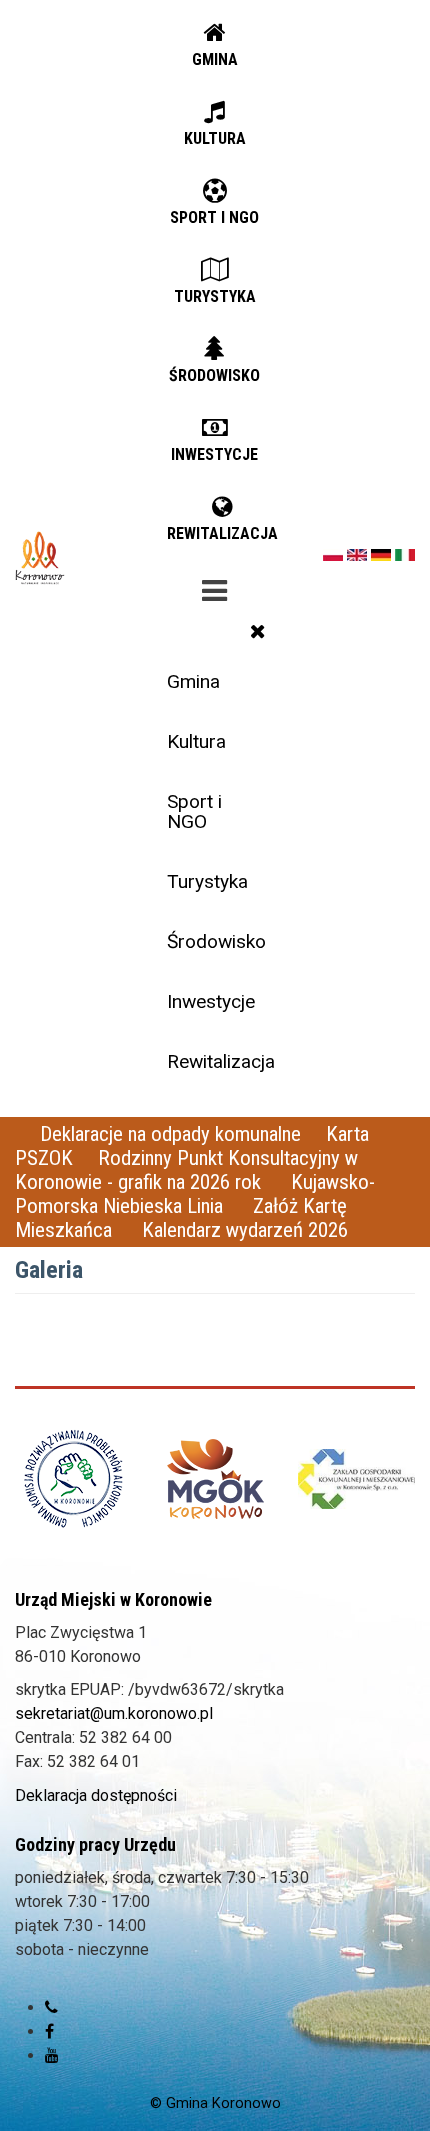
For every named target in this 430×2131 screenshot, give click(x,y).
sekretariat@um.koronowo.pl (114, 1713)
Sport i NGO (194, 811)
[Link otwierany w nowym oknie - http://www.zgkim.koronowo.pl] (356, 1478)
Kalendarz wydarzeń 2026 (245, 1230)
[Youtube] (52, 2055)
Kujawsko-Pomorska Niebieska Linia (195, 1194)
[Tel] (51, 2007)
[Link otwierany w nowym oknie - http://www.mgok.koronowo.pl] (215, 1479)
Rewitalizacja (221, 1061)
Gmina (193, 681)
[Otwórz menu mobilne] (215, 587)
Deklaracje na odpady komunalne (170, 1134)
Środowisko (216, 941)
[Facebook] (49, 2031)
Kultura (196, 741)
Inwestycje (211, 1001)
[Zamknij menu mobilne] (258, 631)
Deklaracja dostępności (96, 1795)
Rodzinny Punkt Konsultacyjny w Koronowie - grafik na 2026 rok (186, 1170)
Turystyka (207, 881)
